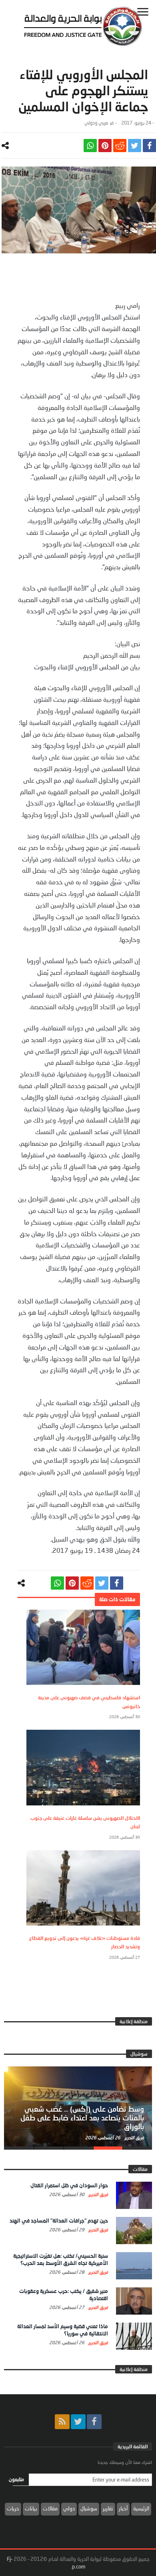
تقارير (108, 2508)
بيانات (31, 2508)
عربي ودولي (96, 123)
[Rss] (62, 2422)
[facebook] (149, 146)
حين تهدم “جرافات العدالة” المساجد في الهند (59, 2221)
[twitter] (135, 146)
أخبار (123, 2508)
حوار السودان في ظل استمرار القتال (69, 2185)
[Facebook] (94, 2422)
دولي (69, 2508)
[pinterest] (105, 146)
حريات (13, 2508)
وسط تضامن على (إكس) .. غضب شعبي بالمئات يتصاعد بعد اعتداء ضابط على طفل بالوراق (82, 2118)
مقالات (50, 2508)
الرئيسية (141, 2508)
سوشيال (89, 2508)
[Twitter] (78, 2422)
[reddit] (120, 146)
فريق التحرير (134, 2137)
